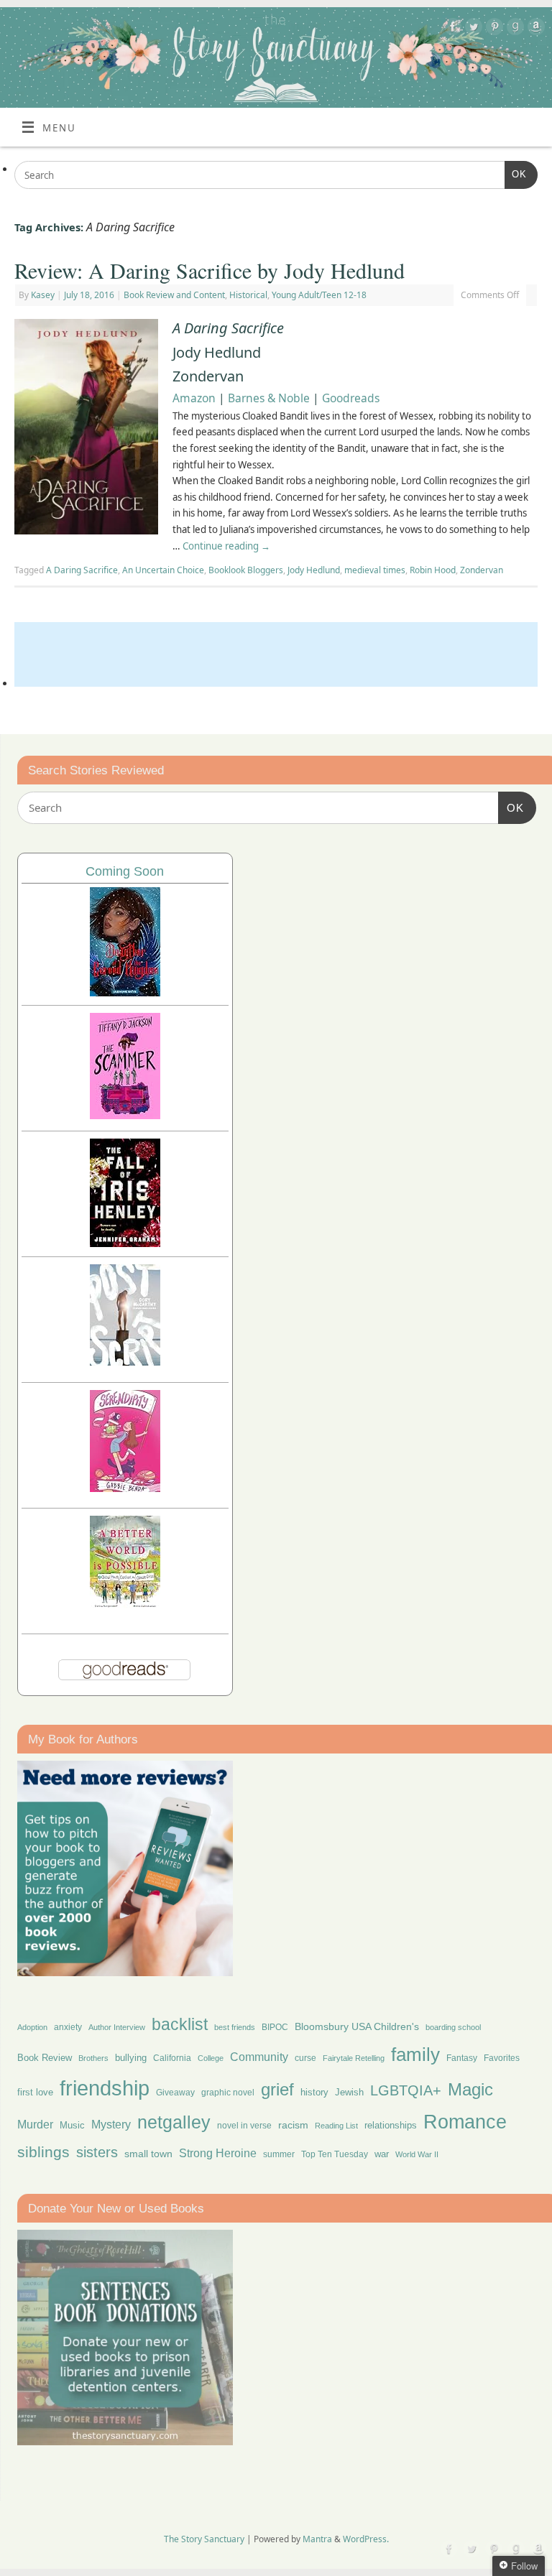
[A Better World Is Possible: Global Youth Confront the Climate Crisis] (125, 1606)
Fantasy (462, 2058)
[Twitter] (472, 29)
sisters (97, 2152)
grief (277, 2089)
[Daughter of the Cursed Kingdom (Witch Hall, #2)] (125, 992)
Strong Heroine (218, 2153)
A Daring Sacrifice (82, 570)
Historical (248, 295)
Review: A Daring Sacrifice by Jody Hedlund (210, 270)
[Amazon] (534, 29)
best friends (235, 2027)
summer (279, 2154)
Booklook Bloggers (246, 570)
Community (259, 2057)
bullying (131, 2058)
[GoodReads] (514, 29)
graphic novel (228, 2093)
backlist (180, 2024)
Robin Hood (433, 570)
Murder (35, 2124)
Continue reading (226, 546)
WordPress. (366, 2539)
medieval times (375, 570)
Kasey (43, 295)
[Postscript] (125, 1362)
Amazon (194, 398)
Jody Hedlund (314, 570)
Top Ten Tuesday (335, 2154)
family (415, 2054)
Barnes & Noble (269, 398)
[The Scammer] (125, 1115)
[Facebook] (451, 29)
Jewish (349, 2092)
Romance (465, 2122)
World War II (417, 2154)
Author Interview (117, 2027)
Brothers (93, 2058)
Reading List (336, 2126)
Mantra (317, 2539)
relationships (391, 2125)
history (314, 2092)
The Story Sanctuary (204, 2539)
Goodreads (351, 398)
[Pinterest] (493, 29)
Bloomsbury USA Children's (357, 2026)
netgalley (174, 2122)
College (211, 2058)
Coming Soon (125, 871)
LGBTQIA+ (406, 2090)
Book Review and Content (174, 295)
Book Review (45, 2058)
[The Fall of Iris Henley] (125, 1243)
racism (293, 2125)
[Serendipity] (125, 1488)
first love (35, 2093)
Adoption (32, 2027)
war (382, 2154)
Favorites (502, 2058)
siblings (43, 2152)
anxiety (68, 2027)
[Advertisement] (276, 654)
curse (305, 2058)
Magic (470, 2089)
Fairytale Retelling (354, 2058)
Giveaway (175, 2093)
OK (516, 174)
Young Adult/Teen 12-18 (319, 295)
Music (72, 2126)
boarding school (453, 2027)
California (172, 2058)
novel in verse (244, 2126)
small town (148, 2154)
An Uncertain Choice (163, 570)
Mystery (111, 2125)
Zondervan (482, 570)
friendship (105, 2088)
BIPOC (275, 2027)
